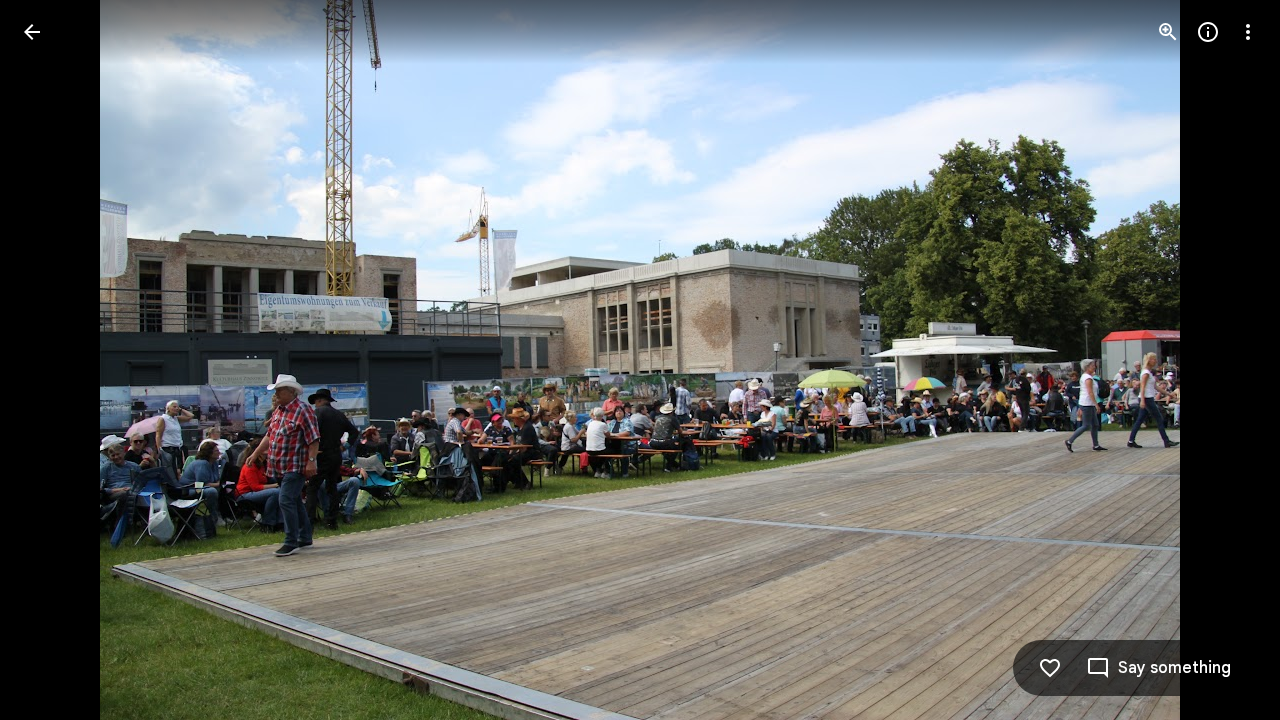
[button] (56, 360)
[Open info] (1208, 32)
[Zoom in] (1168, 32)
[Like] (1050, 668)
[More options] (1248, 32)
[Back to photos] (32, 32)
